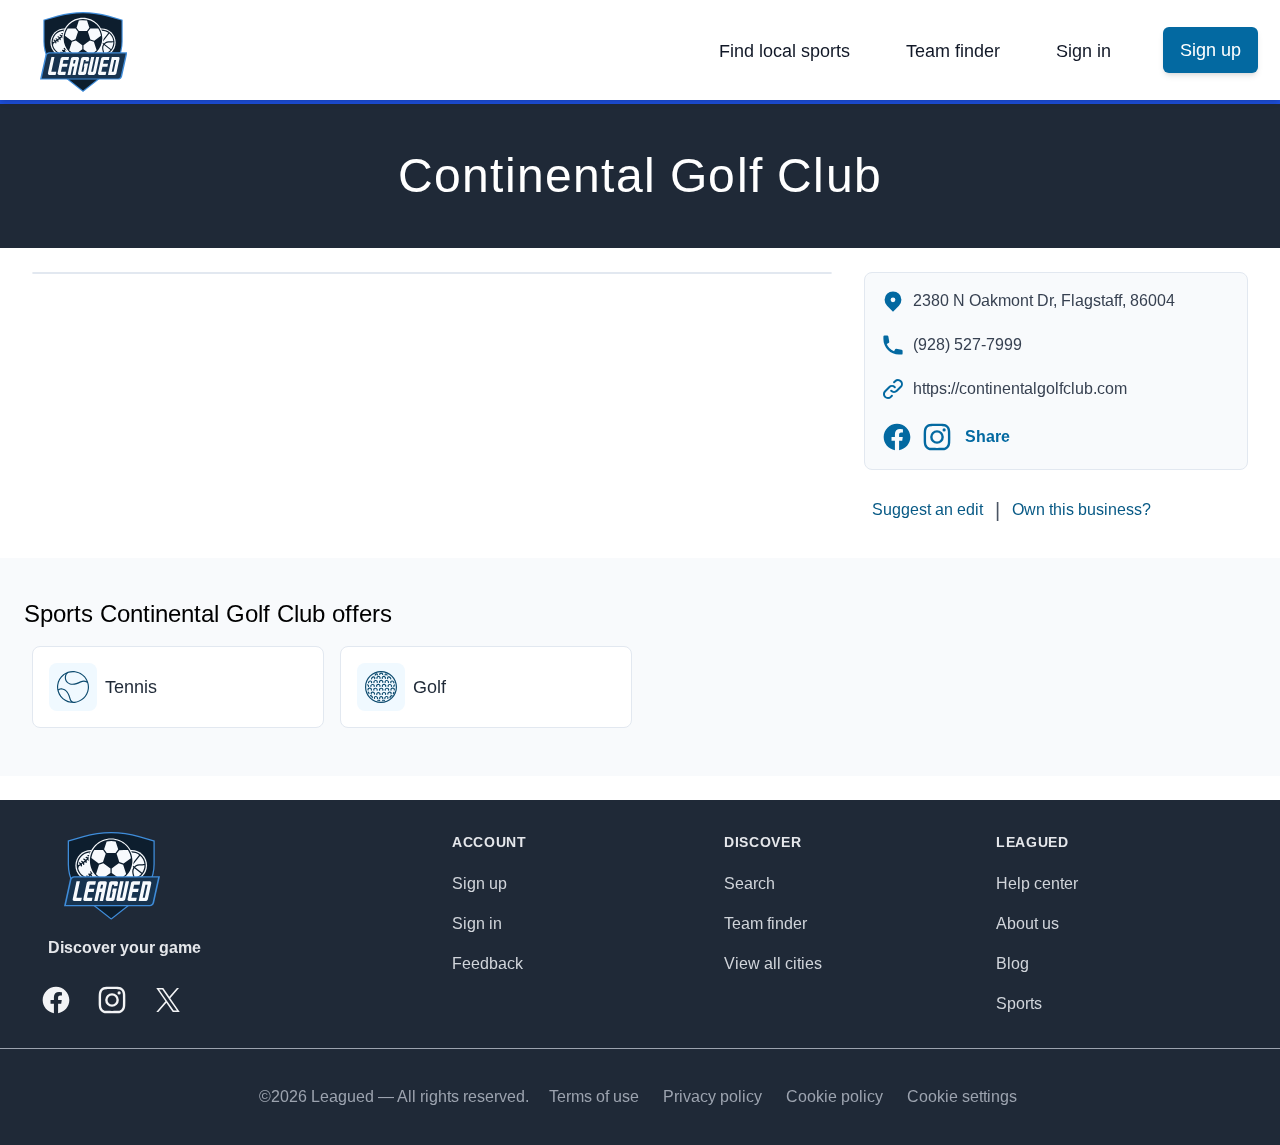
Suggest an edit (927, 509)
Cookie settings (962, 1096)
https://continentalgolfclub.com (1020, 388)
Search (749, 883)
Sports (1019, 1003)
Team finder (953, 51)
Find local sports (784, 51)
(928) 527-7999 (967, 344)
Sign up (479, 883)
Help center (1037, 883)
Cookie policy (834, 1096)
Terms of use (594, 1096)
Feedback (487, 963)
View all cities (773, 963)
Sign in (1083, 51)
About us (1027, 923)
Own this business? (1081, 509)
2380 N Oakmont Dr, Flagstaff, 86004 (1044, 300)
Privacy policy (712, 1096)
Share (987, 436)
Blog (1012, 963)
